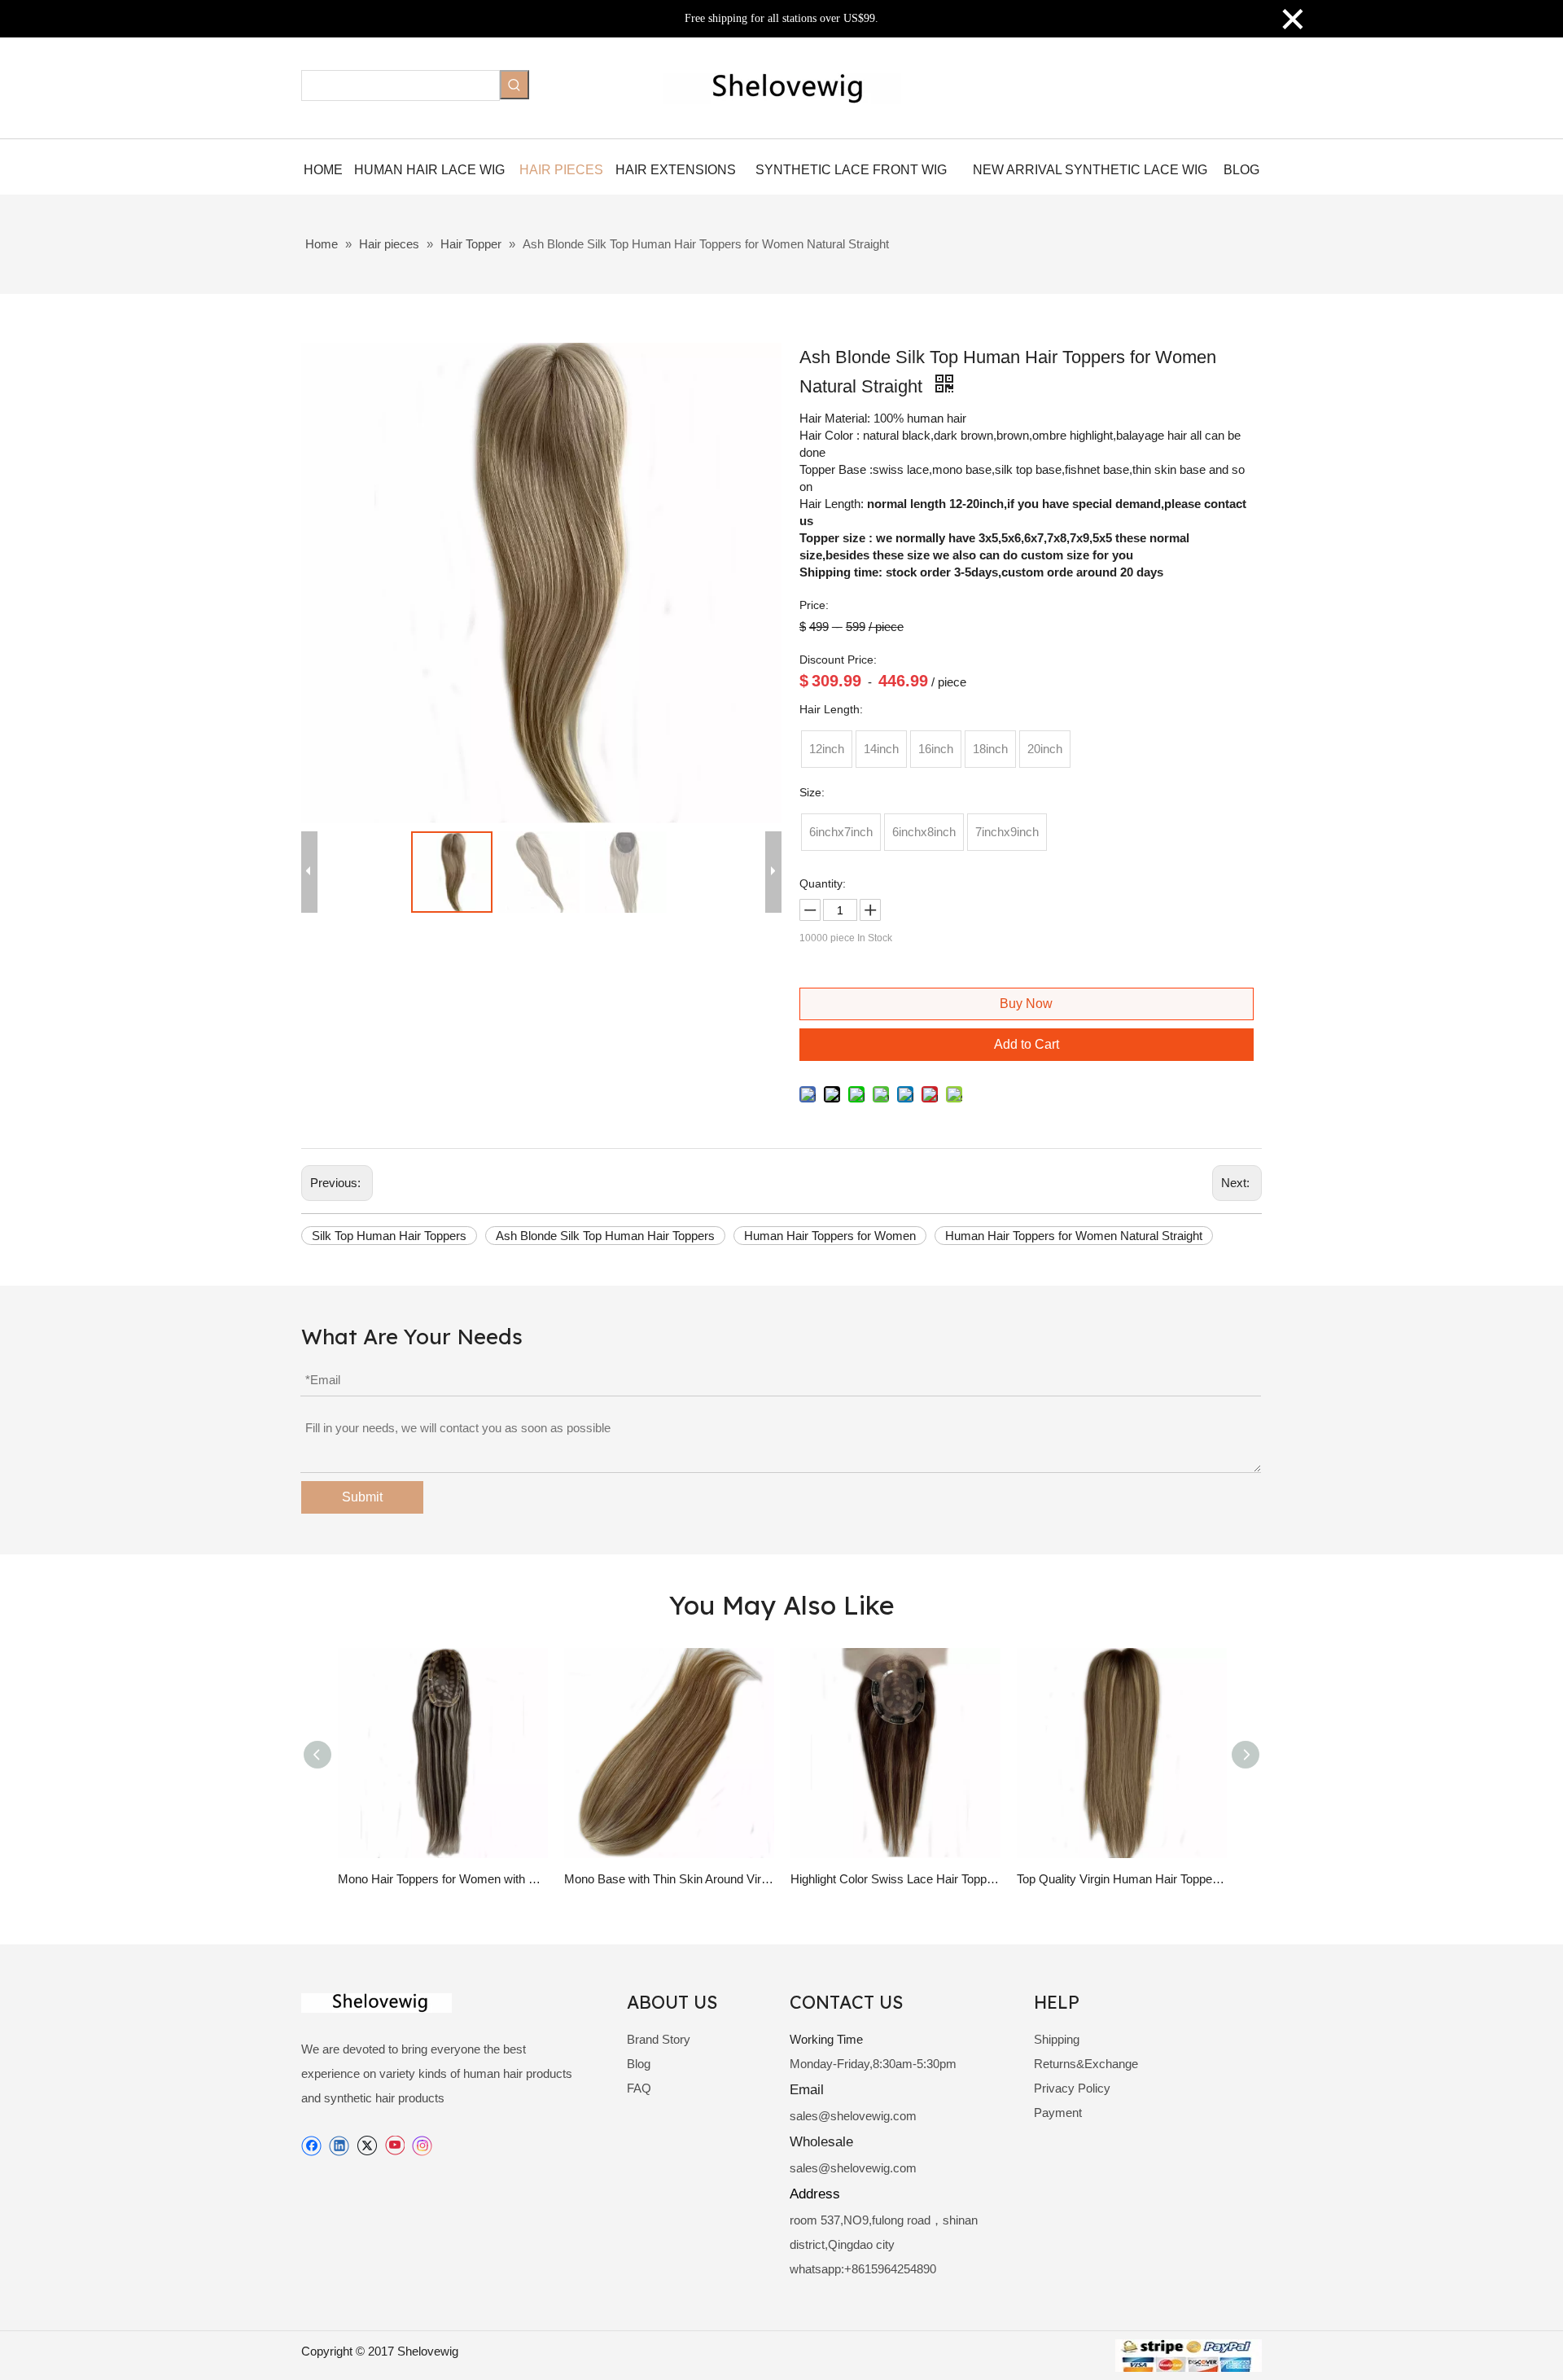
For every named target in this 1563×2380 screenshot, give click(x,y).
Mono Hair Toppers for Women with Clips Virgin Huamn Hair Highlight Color (443, 1879)
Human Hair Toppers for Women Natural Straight (1074, 1236)
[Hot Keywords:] (514, 85)
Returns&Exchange (1086, 2064)
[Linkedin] (339, 2146)
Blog (639, 2064)
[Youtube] (394, 2146)
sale (801, 2116)
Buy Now (1026, 1004)
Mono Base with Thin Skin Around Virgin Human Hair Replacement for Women (669, 1879)
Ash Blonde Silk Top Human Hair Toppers (605, 1236)
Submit (362, 1497)
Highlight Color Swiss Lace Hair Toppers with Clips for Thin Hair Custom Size (895, 1879)
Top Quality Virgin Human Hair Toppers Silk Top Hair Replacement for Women (1122, 1879)
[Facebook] (311, 2146)
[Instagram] (422, 2146)
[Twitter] (367, 2146)
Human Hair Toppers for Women (830, 1236)
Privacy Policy (1072, 2088)
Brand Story (659, 2039)
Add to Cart (1027, 1044)
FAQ (639, 2088)
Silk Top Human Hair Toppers (389, 1236)
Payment (1058, 2113)
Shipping (1057, 2039)
